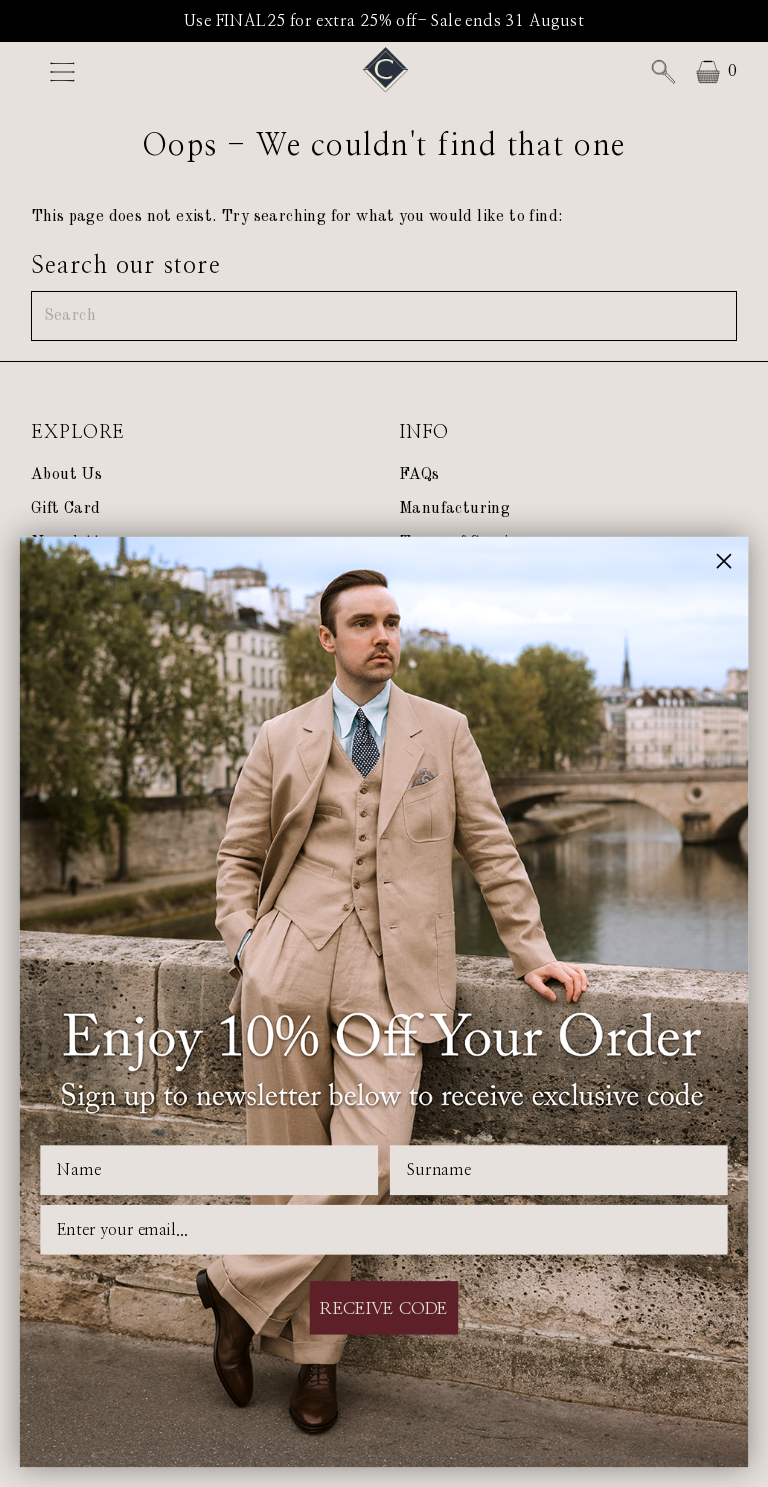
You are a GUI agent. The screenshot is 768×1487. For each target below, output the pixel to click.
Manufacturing (454, 509)
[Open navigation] (113, 72)
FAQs (419, 475)
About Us (66, 475)
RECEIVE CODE (384, 1307)
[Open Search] (663, 72)
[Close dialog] (724, 561)
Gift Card (66, 509)
